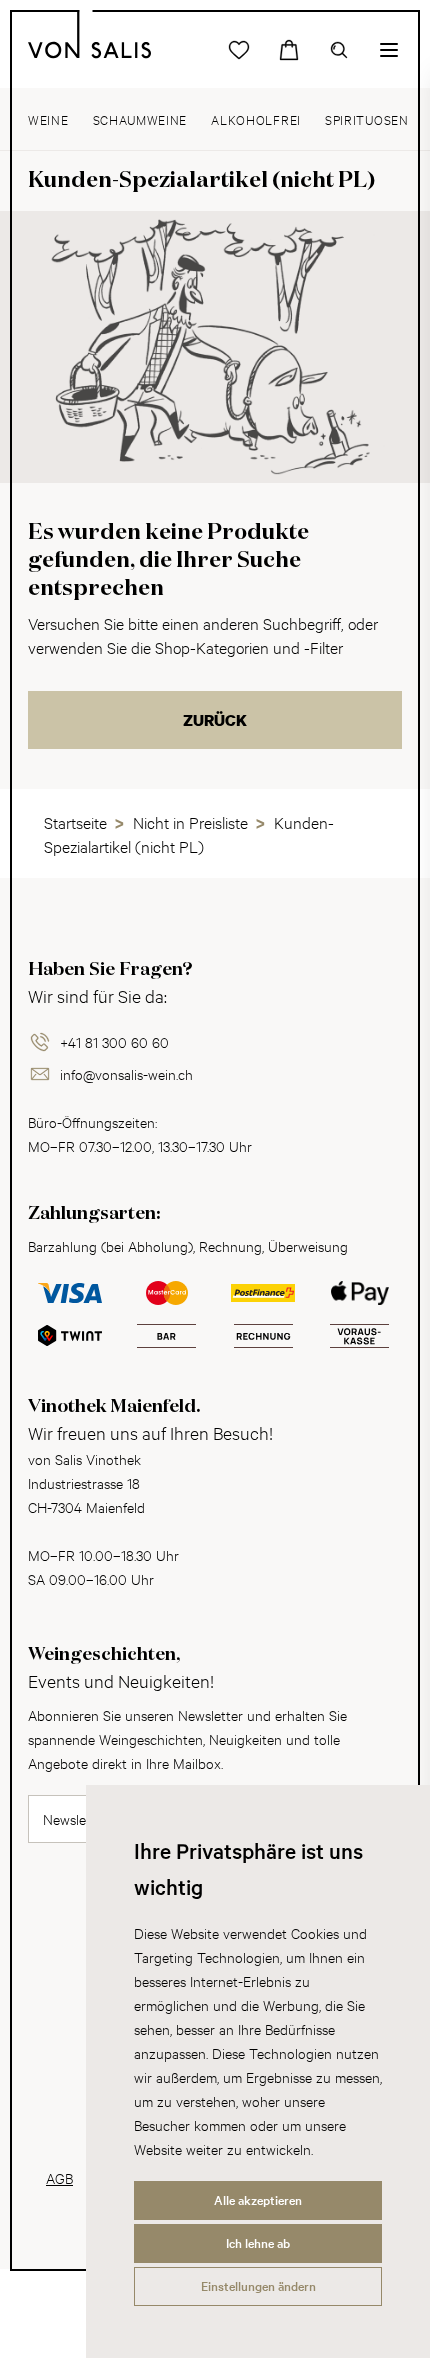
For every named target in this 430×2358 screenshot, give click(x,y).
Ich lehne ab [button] (258, 2243)
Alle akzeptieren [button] (258, 2200)
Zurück (215, 720)
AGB (59, 2177)
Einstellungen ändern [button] (258, 2286)
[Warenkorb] (289, 50)
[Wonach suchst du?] (339, 50)
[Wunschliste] (239, 50)
